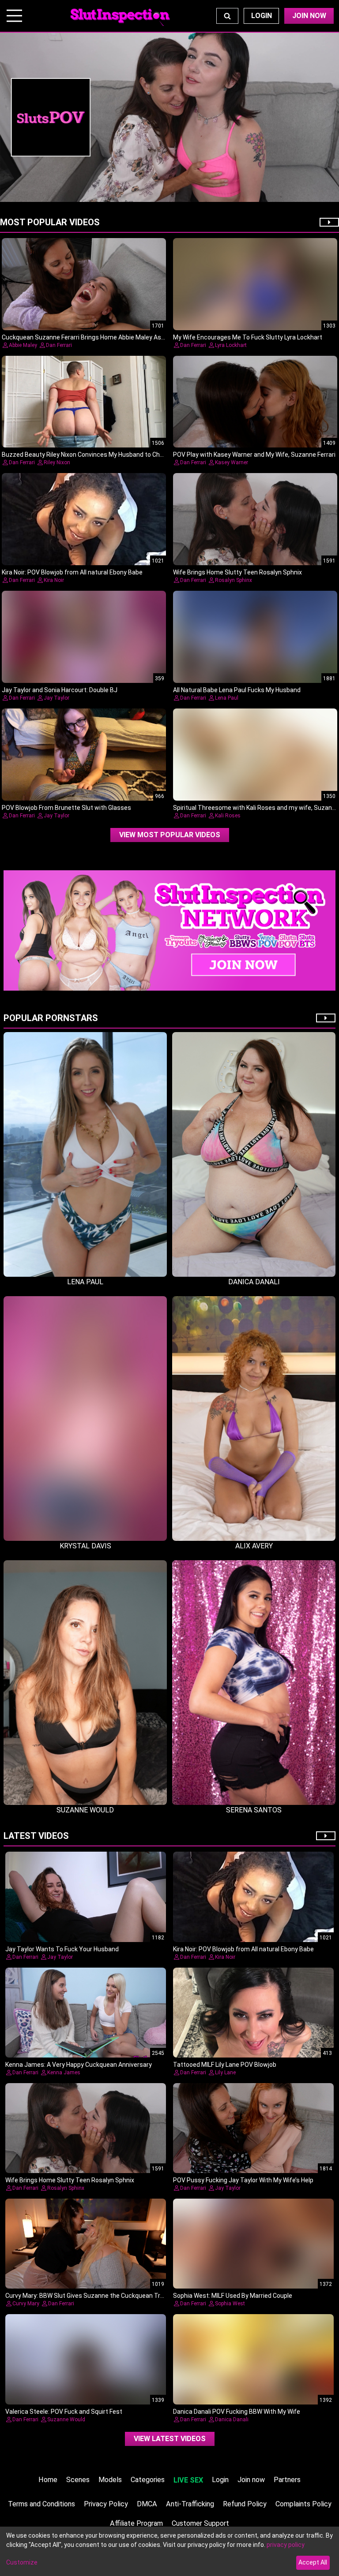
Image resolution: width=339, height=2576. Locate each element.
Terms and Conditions (41, 2504)
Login (262, 16)
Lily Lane (225, 2073)
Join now (251, 2480)
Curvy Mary (26, 2304)
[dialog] (169, 2551)
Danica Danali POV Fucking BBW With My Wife (237, 2412)
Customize (22, 2562)
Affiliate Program (136, 2523)
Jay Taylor (56, 698)
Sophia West (230, 2304)
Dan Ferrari (59, 345)
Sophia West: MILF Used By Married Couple (233, 2296)
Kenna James (64, 2073)
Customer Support (200, 2523)
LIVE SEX (188, 2480)
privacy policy (286, 2545)
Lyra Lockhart (231, 345)
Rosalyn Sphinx (234, 580)
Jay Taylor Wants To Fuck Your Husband (62, 1949)
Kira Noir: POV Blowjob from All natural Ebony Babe (72, 572)
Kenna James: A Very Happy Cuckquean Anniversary (79, 2065)
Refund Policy (245, 2504)
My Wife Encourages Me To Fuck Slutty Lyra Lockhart (248, 337)
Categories (148, 2480)
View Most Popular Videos (170, 835)
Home (48, 2480)
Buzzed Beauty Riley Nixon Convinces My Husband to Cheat (86, 455)
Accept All (313, 2562)
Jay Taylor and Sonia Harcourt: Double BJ (60, 690)
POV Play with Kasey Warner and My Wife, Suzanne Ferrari (254, 455)
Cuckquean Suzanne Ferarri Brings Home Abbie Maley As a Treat (92, 337)
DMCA (147, 2504)
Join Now (309, 16)
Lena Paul (227, 698)
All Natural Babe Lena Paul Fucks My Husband (237, 690)
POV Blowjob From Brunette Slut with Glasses (66, 808)
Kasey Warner (232, 462)
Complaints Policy (303, 2504)
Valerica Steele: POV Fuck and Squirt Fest (64, 2412)
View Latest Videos (170, 2439)
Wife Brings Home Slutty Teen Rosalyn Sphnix (237, 572)
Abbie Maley (23, 345)
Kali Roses (228, 816)
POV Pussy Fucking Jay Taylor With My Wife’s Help (243, 2180)
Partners (287, 2480)
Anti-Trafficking (190, 2504)
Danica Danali (232, 2419)
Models (110, 2480)
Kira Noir (54, 580)
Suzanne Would (66, 2419)
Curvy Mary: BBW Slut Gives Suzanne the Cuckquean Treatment (95, 2296)
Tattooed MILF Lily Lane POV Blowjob (225, 2065)
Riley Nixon (57, 462)
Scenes (78, 2480)
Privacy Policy (106, 2504)
